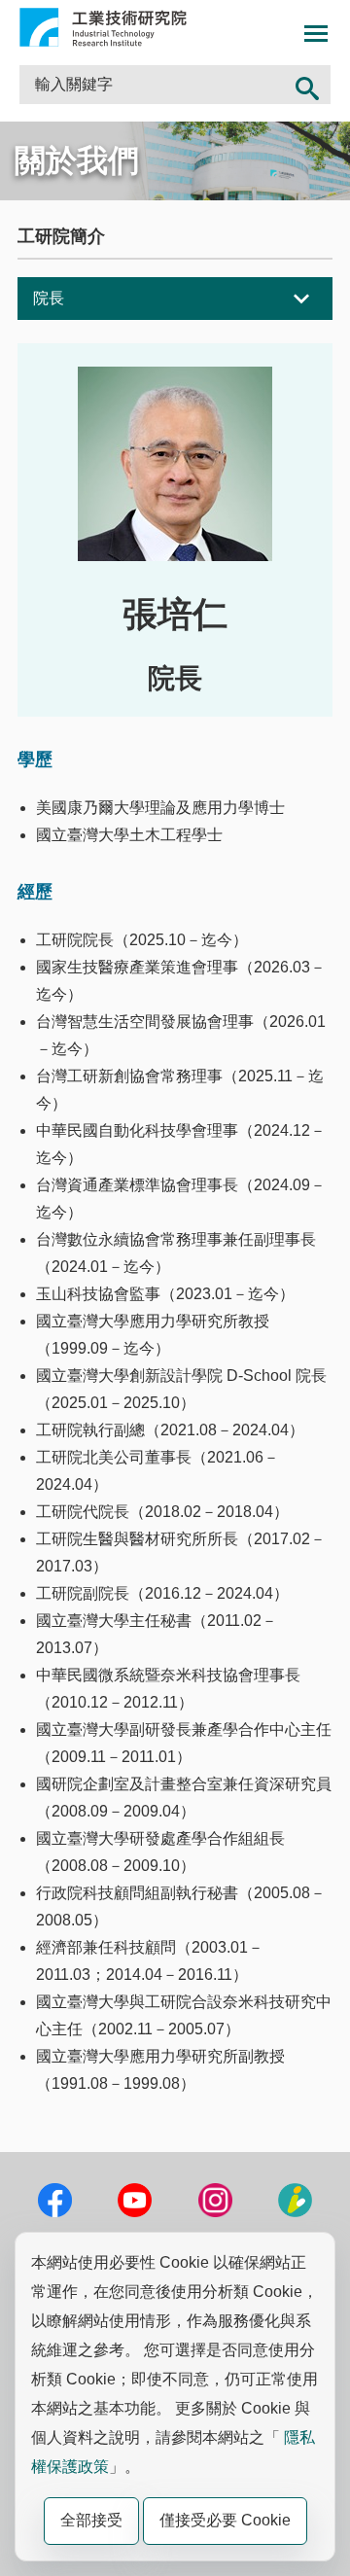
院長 (49, 298)
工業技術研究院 (103, 27)
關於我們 (77, 160)
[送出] (307, 85)
